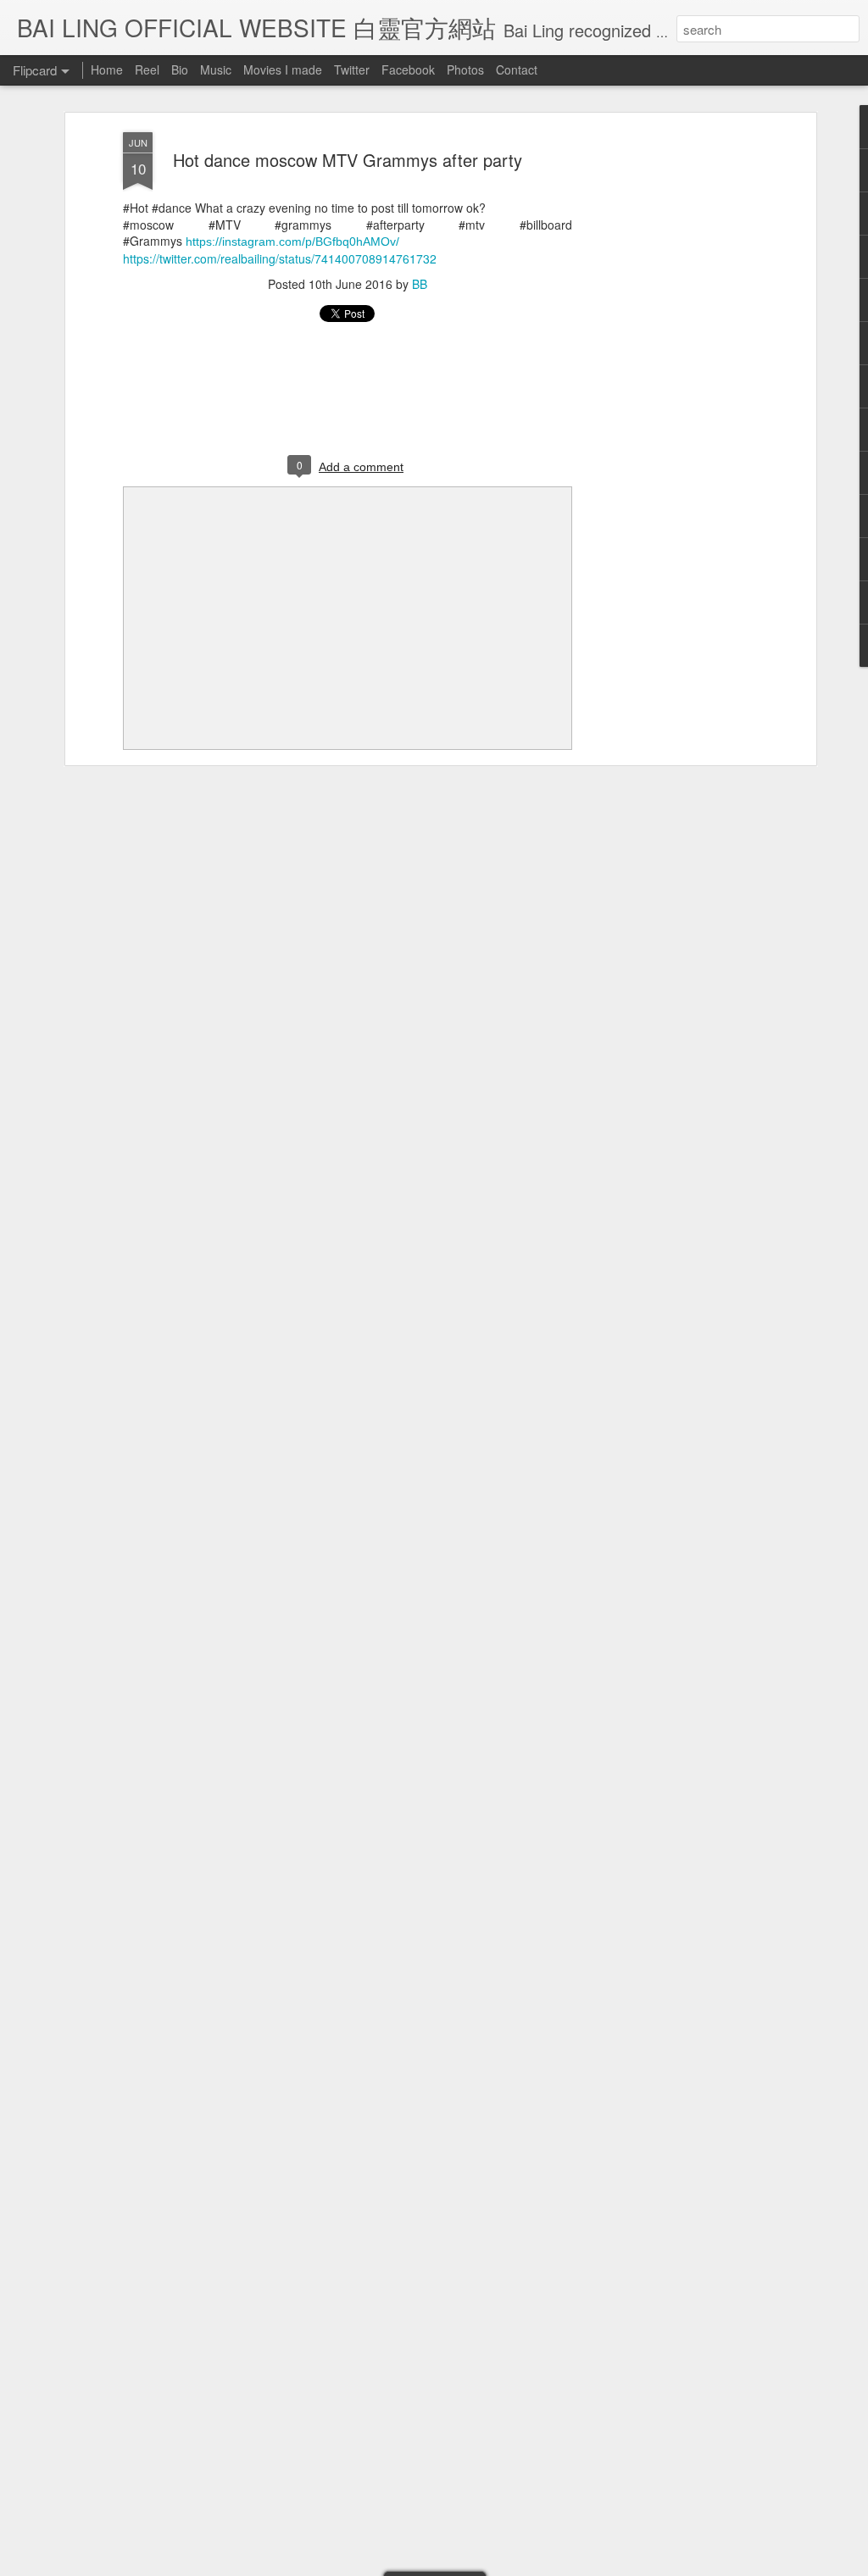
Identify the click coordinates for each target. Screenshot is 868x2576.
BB (420, 284)
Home (107, 69)
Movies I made (283, 69)
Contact (517, 69)
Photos (465, 69)
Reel (147, 69)
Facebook (408, 69)
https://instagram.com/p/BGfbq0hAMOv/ (292, 241)
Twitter (352, 69)
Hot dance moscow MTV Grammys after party (348, 160)
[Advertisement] (665, 399)
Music (216, 69)
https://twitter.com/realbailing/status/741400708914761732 (280, 258)
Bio (180, 69)
